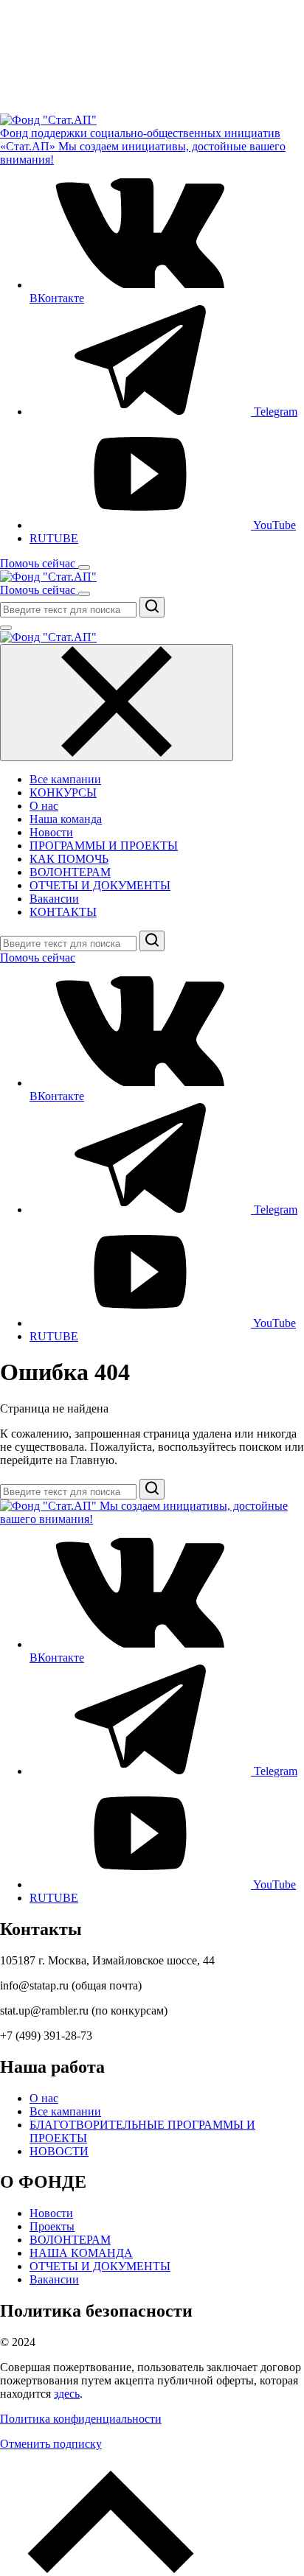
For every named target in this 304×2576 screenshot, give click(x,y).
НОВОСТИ (59, 2151)
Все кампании (65, 779)
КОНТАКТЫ (63, 912)
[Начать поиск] (152, 607)
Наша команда (66, 819)
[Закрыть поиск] (6, 628)
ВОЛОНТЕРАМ (70, 872)
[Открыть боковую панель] (84, 567)
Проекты (52, 2226)
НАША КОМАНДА (81, 2253)
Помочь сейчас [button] (39, 563)
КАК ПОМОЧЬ (69, 859)
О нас (44, 806)
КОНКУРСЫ (63, 792)
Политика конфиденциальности (81, 2419)
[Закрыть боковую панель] (117, 703)
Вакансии (54, 899)
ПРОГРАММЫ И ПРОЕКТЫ (104, 846)
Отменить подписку (51, 2444)
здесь (67, 2394)
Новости (51, 832)
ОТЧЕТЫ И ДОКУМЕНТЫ (100, 885)
